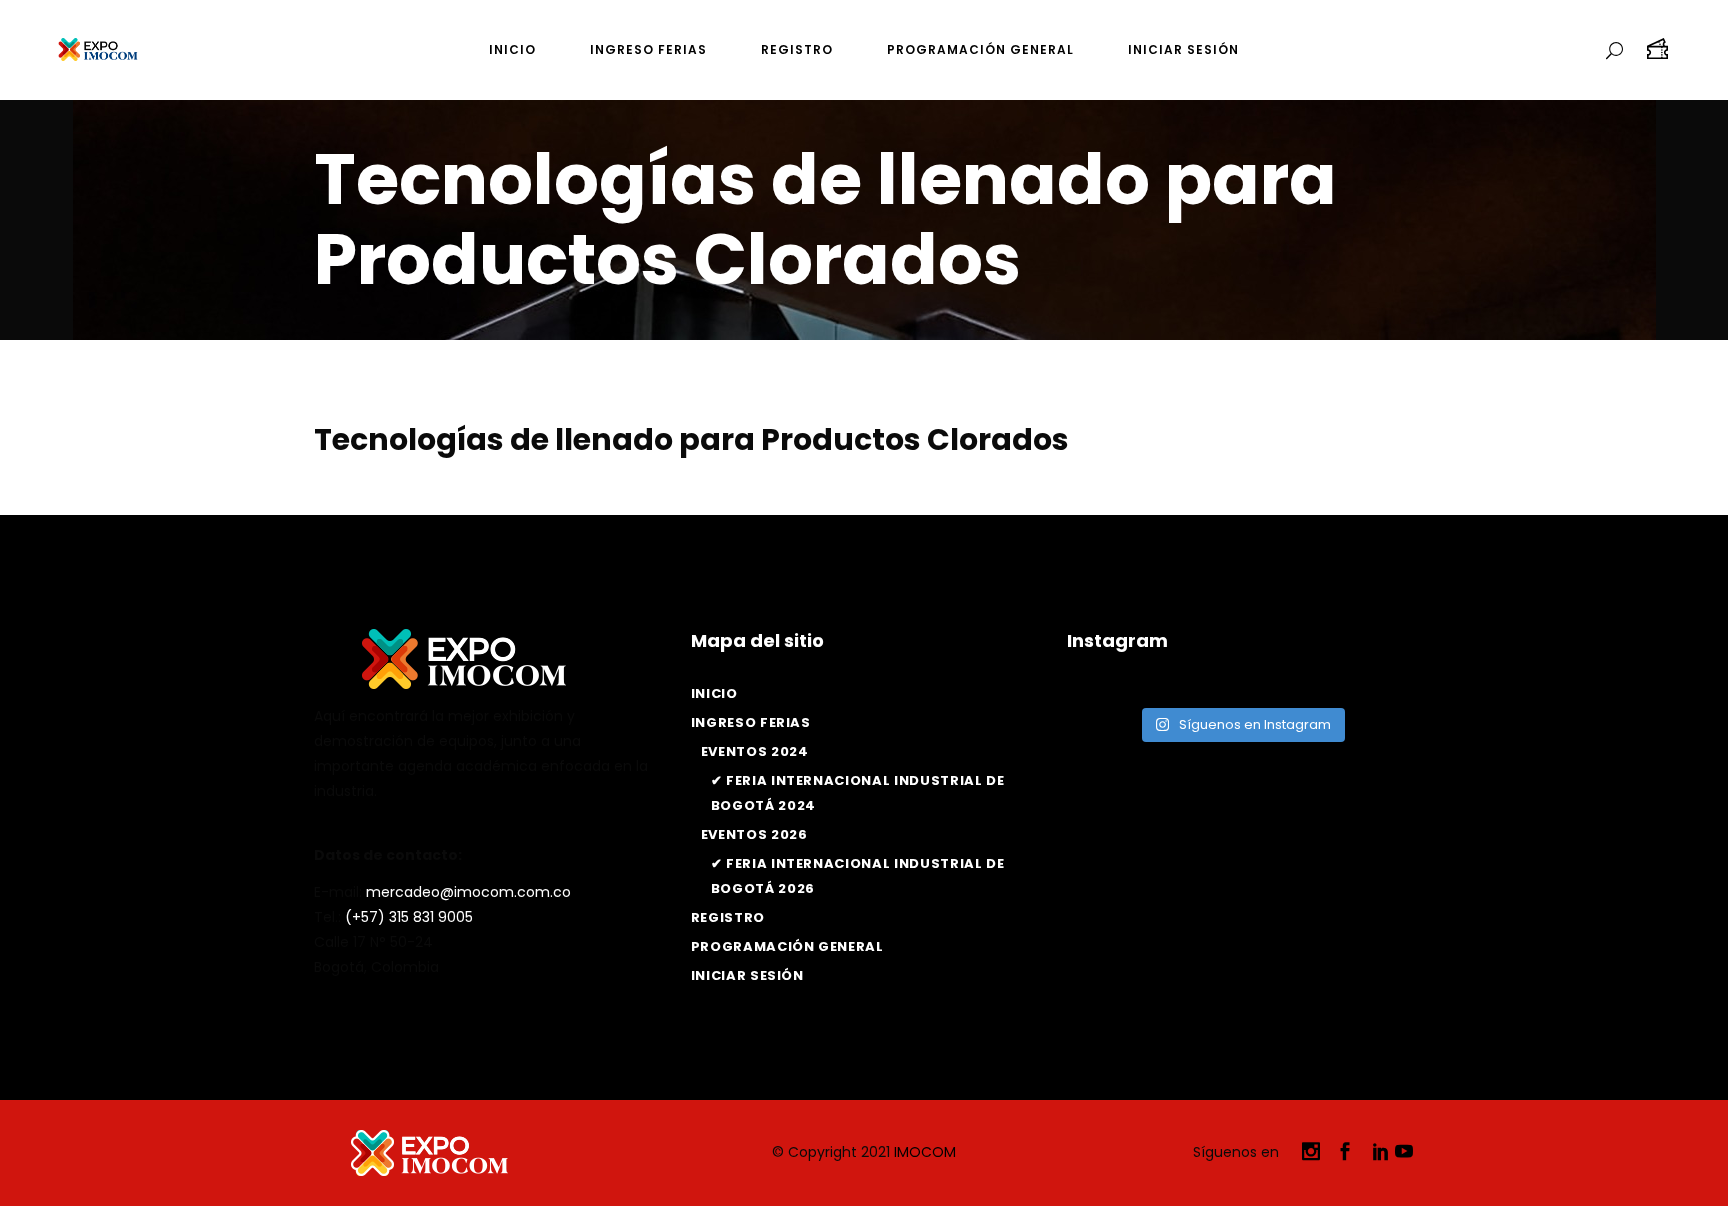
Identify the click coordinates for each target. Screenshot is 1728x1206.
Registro (728, 917)
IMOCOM (925, 1152)
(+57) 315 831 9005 (409, 917)
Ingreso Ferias (751, 722)
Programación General (787, 946)
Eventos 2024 (755, 751)
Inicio (714, 693)
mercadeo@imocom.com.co (468, 892)
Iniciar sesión (747, 975)
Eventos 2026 (754, 834)
